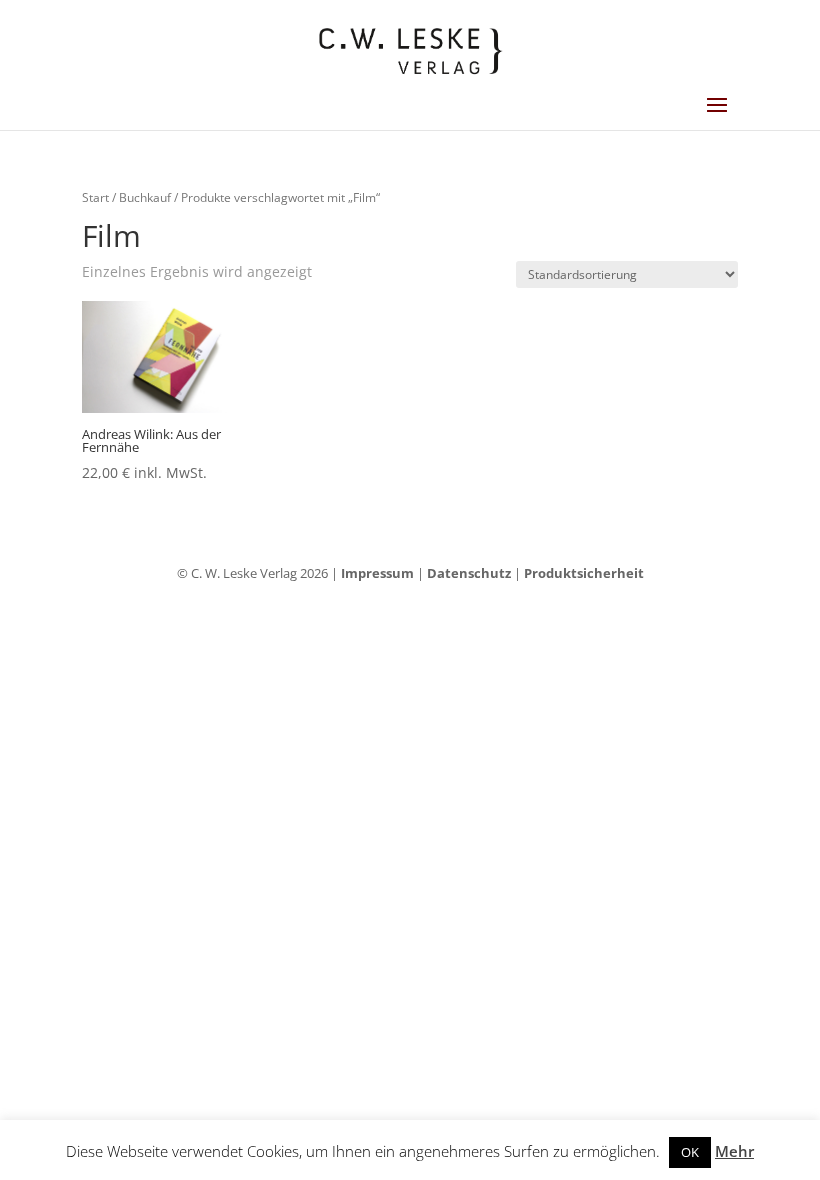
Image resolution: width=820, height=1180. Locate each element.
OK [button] (690, 1152)
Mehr (734, 1151)
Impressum (377, 573)
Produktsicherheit (584, 573)
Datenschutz (469, 573)
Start (95, 197)
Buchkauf (145, 197)
